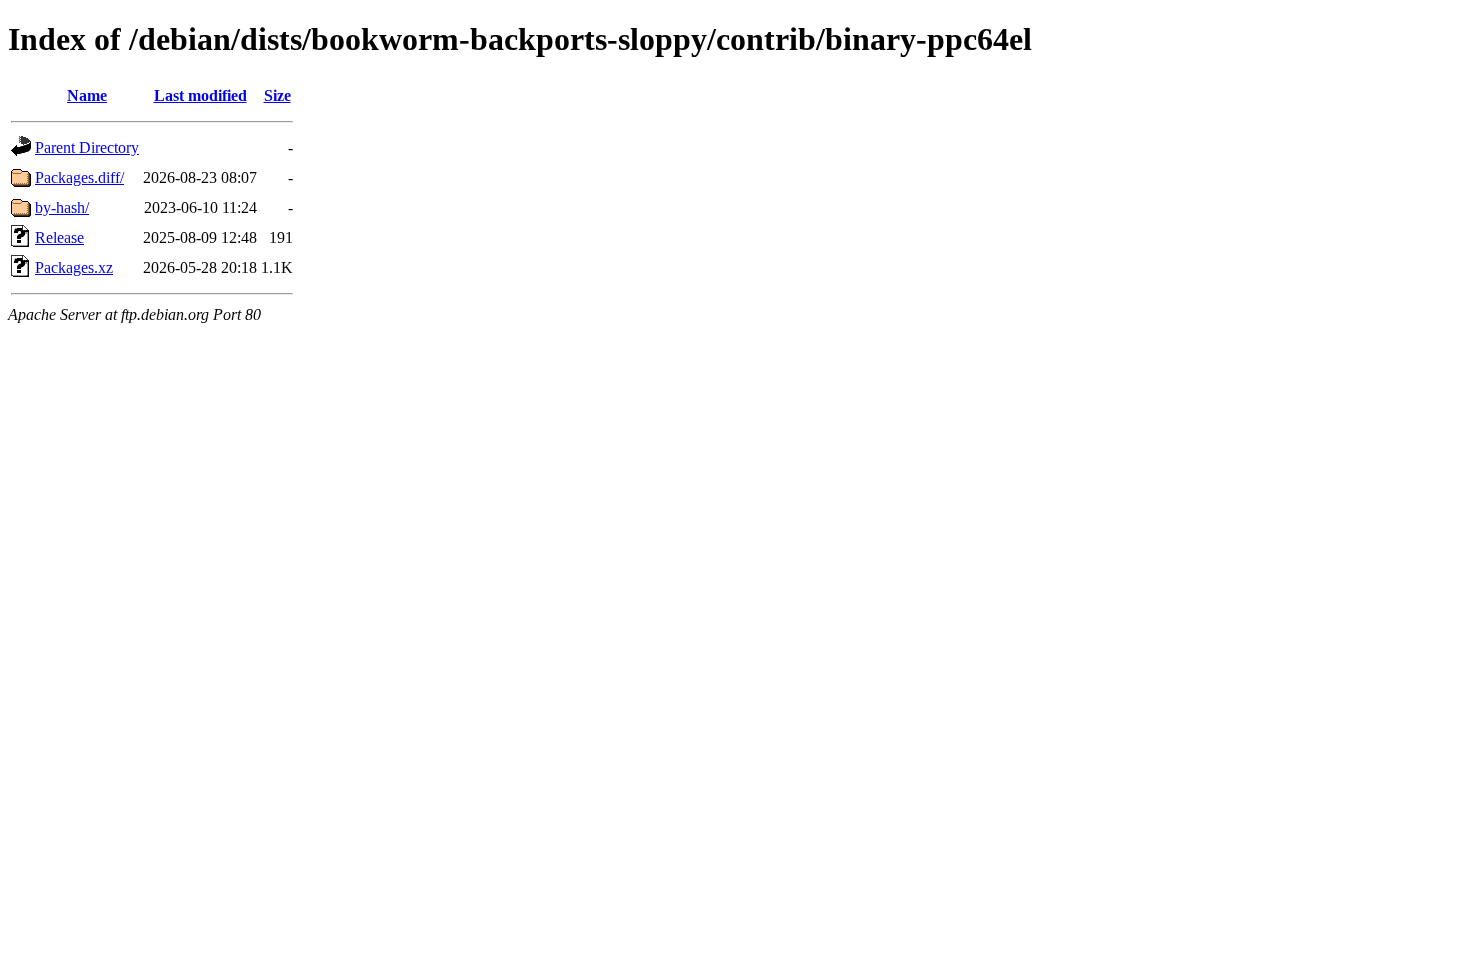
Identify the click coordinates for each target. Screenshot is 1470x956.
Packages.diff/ (79, 177)
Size (277, 95)
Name (87, 95)
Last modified (200, 95)
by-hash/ (62, 207)
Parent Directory (87, 147)
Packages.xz (74, 267)
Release (59, 237)
